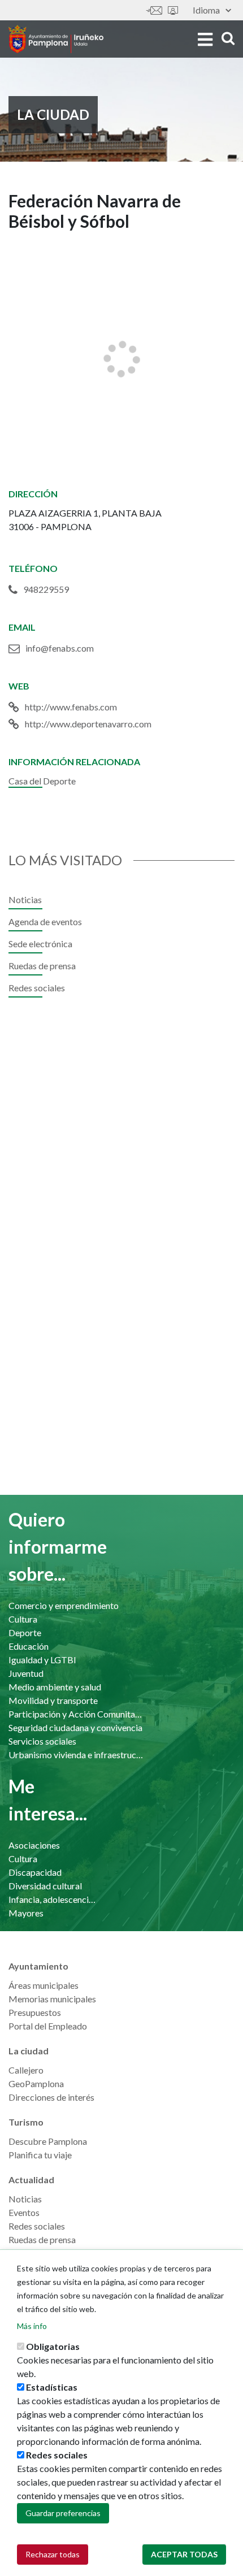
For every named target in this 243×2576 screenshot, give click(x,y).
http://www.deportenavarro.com (88, 724)
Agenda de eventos (45, 921)
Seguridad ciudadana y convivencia (75, 1727)
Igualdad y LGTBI (42, 1660)
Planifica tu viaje (40, 2155)
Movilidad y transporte (53, 1700)
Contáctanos (154, 10)
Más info (32, 2326)
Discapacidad (35, 1872)
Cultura (23, 1619)
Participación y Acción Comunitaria (76, 1714)
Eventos (24, 2212)
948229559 (46, 589)
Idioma (206, 10)
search (226, 38)
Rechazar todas (53, 2554)
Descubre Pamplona (48, 2141)
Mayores (26, 1913)
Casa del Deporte (42, 781)
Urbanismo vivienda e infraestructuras (76, 1755)
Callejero (26, 2070)
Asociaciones (34, 1845)
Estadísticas (52, 2387)
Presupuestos (35, 2012)
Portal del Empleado (48, 2026)
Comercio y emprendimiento (64, 1605)
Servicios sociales (42, 1741)
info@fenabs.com (60, 648)
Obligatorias (53, 2346)
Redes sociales (37, 988)
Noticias (25, 899)
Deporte (25, 1632)
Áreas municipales (44, 1985)
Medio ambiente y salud (55, 1687)
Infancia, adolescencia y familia (54, 1899)
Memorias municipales (52, 1999)
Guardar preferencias (63, 2513)
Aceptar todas (184, 2554)
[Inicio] (56, 39)
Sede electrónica (173, 10)
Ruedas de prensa (42, 966)
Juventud (26, 1673)
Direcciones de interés (51, 2097)
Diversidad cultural (45, 1886)
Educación (29, 1646)
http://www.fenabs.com (71, 707)
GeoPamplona (36, 2083)
